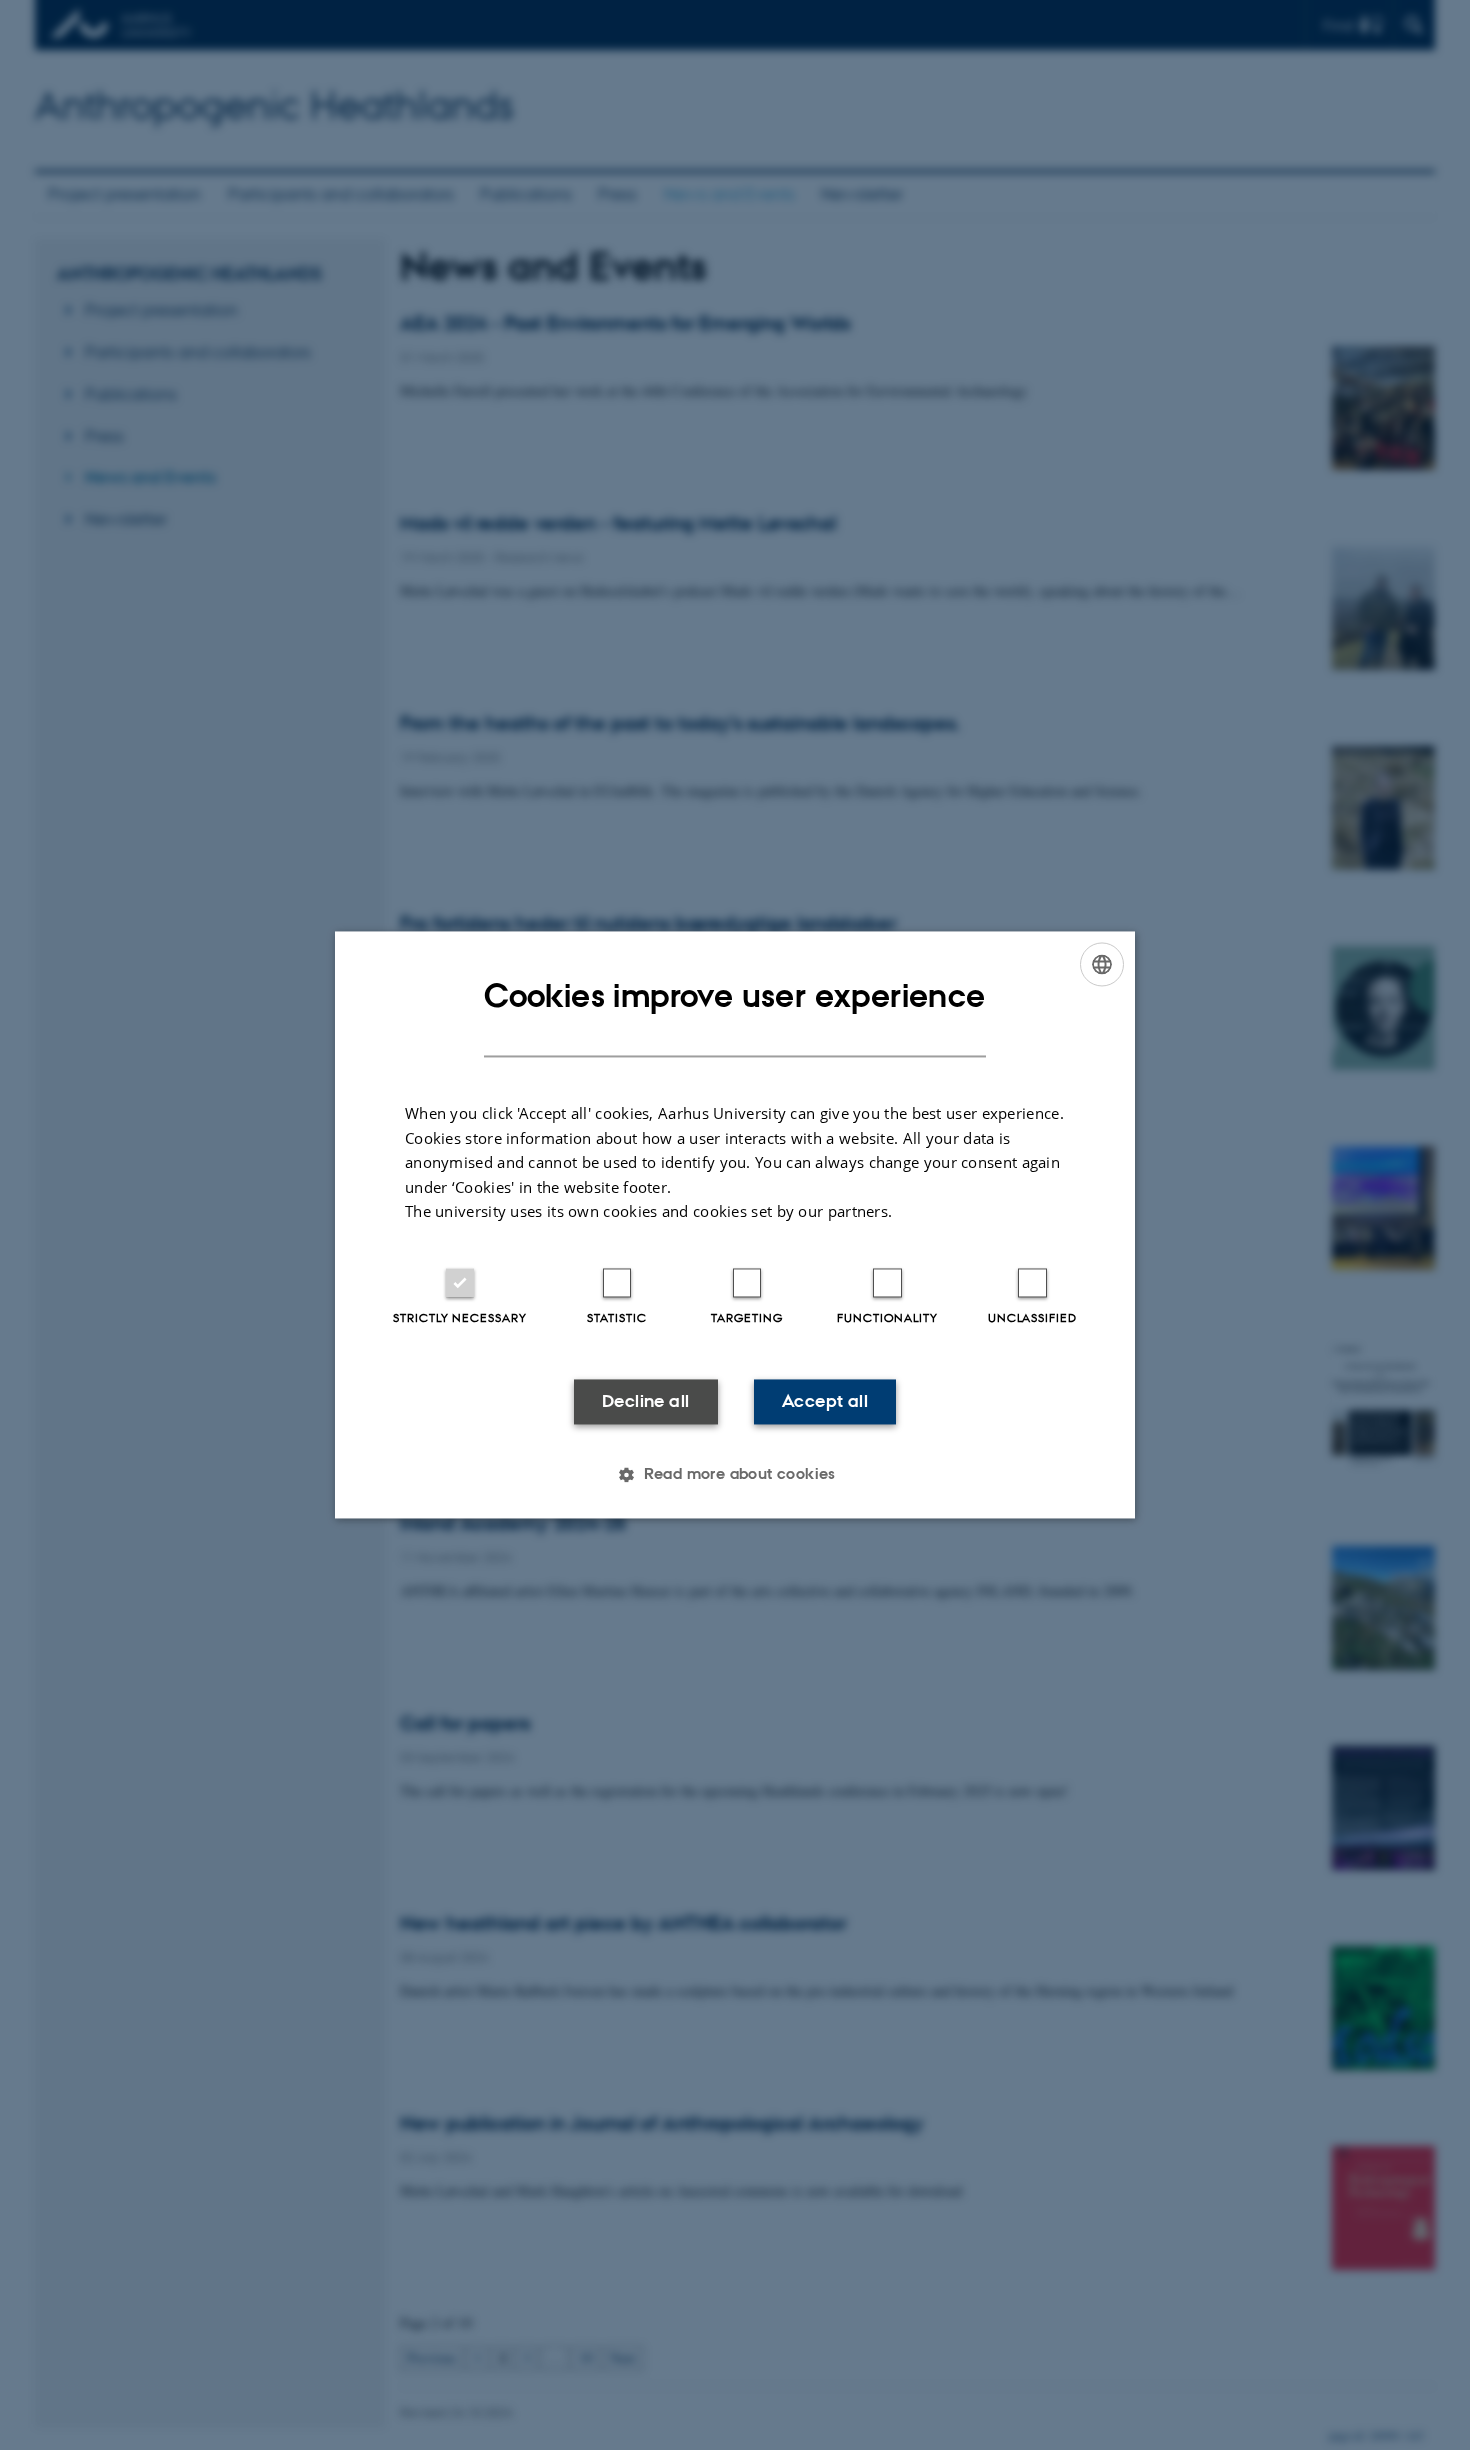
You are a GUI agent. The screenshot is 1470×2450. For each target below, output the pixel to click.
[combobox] (1102, 964)
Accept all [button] (825, 1401)
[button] (735, 1475)
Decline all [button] (645, 1401)
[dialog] (735, 1224)
